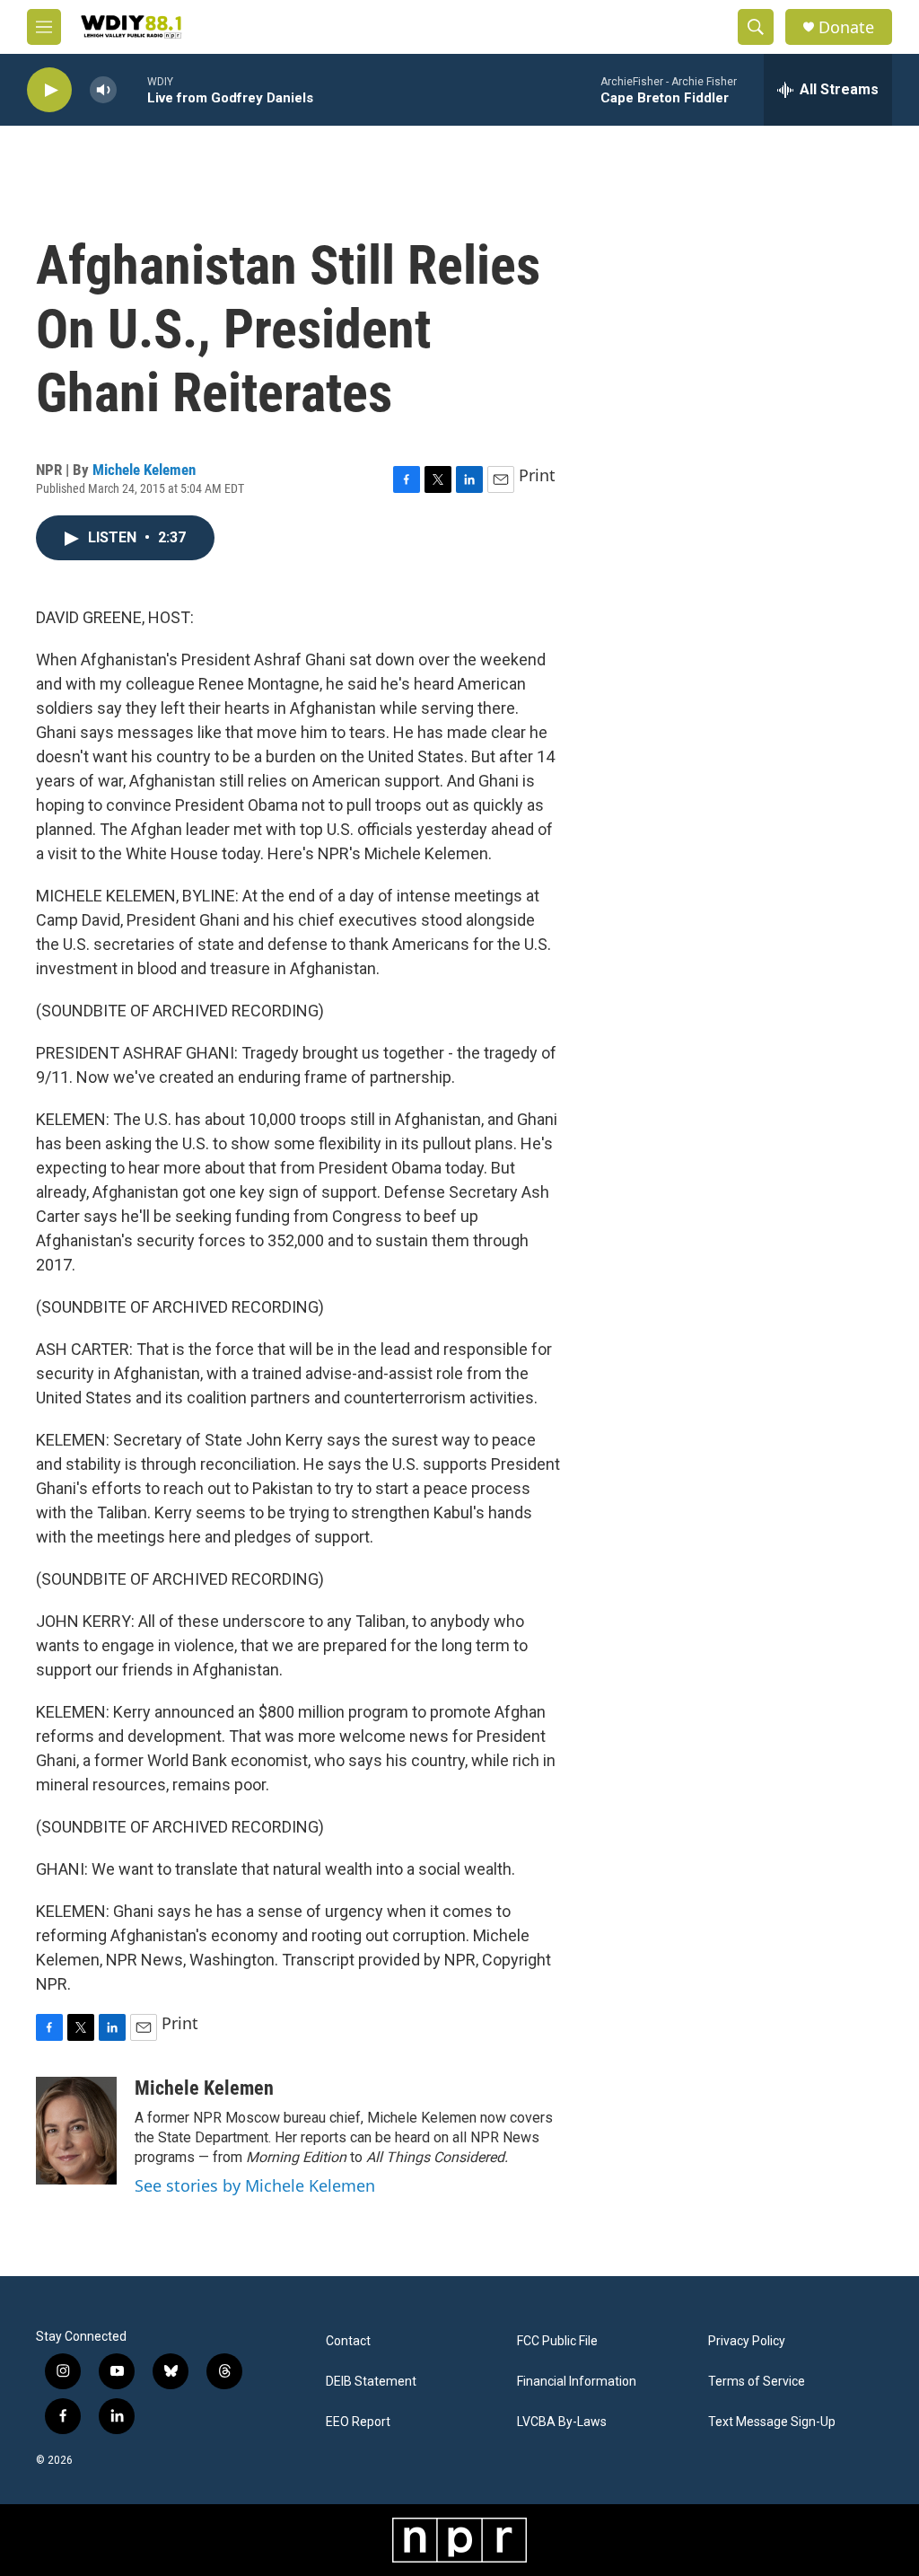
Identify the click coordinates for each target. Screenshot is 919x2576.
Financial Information (577, 2382)
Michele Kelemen (144, 470)
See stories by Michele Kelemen (255, 2185)
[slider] (132, 89)
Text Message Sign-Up (772, 2422)
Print (537, 475)
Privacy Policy (747, 2341)
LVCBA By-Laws (562, 2422)
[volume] (103, 90)
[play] (49, 90)
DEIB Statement (371, 2382)
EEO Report (358, 2422)
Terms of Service (757, 2382)
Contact (348, 2341)
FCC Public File (557, 2341)
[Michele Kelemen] (76, 2131)
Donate (846, 27)
